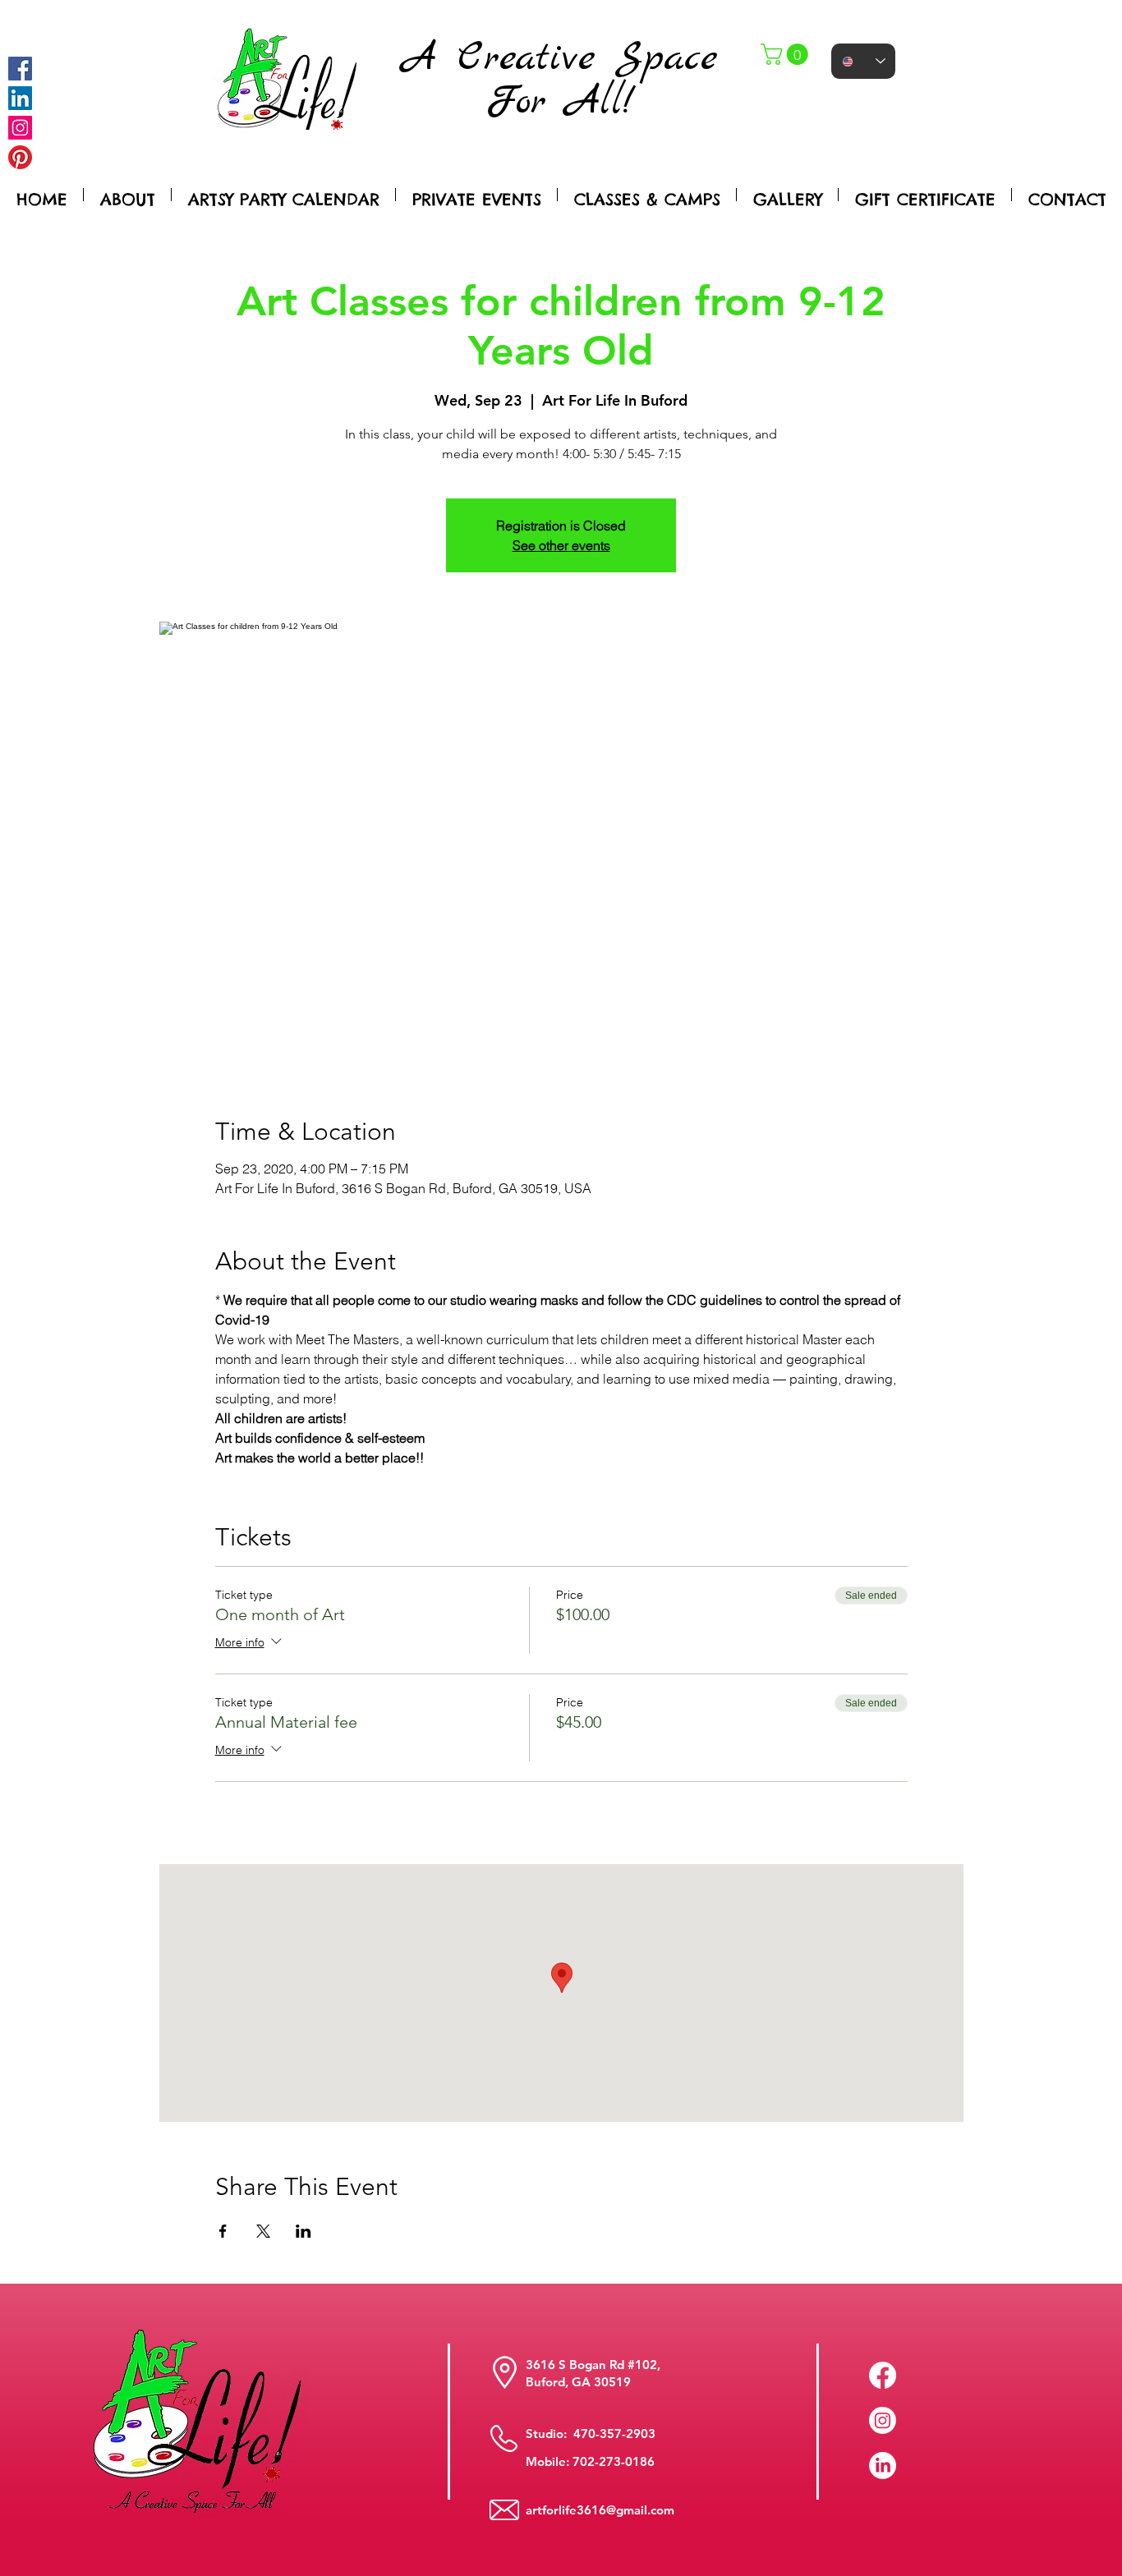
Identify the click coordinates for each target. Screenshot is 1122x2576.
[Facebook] (20, 69)
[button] (787, 54)
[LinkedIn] (883, 2466)
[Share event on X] (263, 2231)
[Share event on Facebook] (223, 2231)
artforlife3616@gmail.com (600, 2510)
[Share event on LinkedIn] (303, 2231)
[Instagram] (20, 128)
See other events (561, 545)
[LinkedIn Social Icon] (20, 98)
